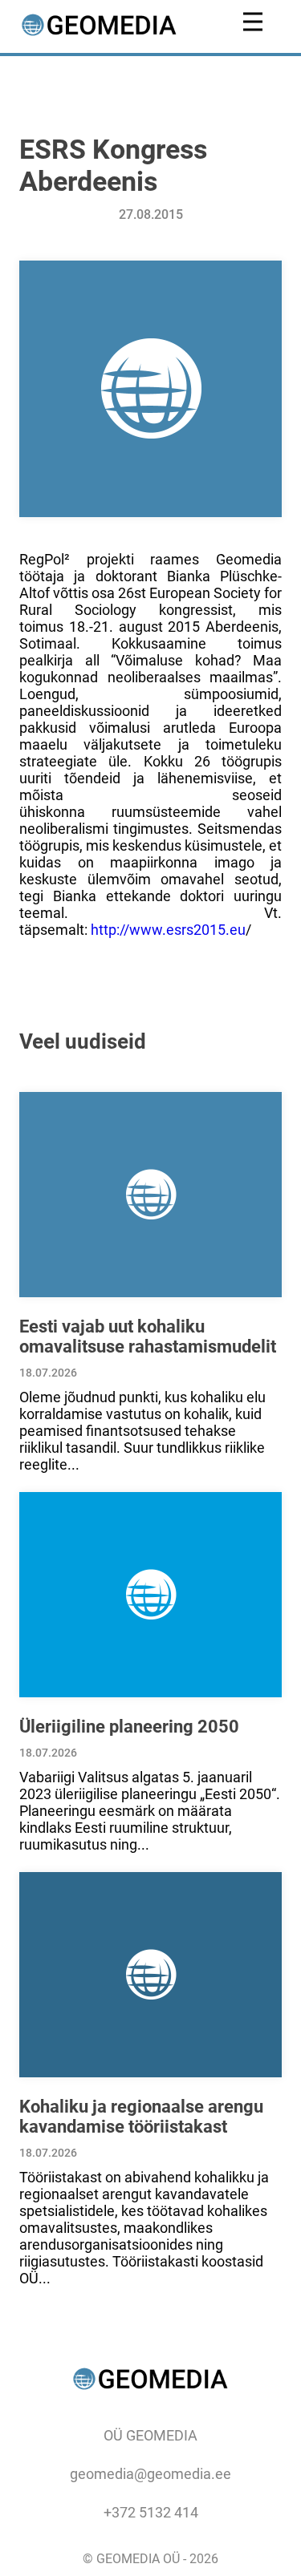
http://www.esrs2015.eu (168, 930)
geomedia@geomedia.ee (150, 2474)
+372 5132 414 (151, 2512)
